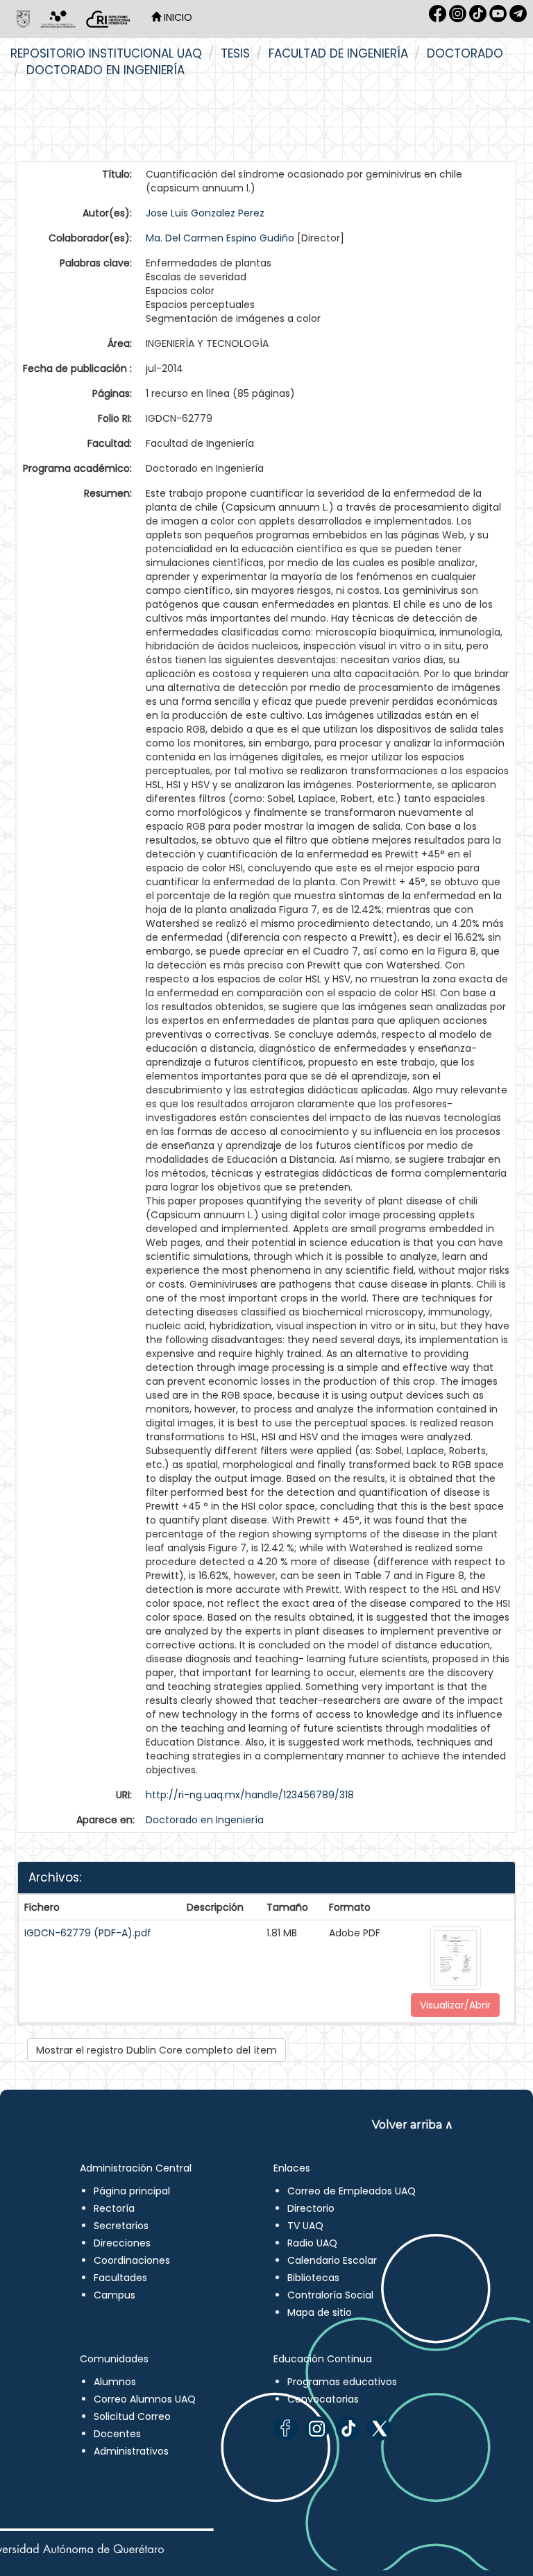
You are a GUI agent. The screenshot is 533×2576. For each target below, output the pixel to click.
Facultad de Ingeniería (338, 53)
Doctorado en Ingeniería (105, 70)
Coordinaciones (132, 2260)
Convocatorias (323, 2399)
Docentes (117, 2434)
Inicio (177, 17)
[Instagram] (317, 2429)
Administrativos (131, 2451)
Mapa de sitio (320, 2312)
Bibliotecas (313, 2278)
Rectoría (114, 2208)
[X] (379, 2429)
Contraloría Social (330, 2295)
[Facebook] (286, 2429)
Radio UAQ (312, 2243)
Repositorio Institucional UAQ (106, 53)
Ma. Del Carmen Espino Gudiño (220, 238)
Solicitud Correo (132, 2416)
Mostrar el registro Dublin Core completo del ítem (156, 2050)
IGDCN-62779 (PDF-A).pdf (88, 1933)
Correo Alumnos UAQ (145, 2399)
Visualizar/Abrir (455, 2005)
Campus (115, 2295)
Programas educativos (342, 2382)
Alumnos (115, 2382)
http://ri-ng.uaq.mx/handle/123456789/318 (250, 1795)
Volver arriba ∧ (413, 2125)
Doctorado (465, 53)
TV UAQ (305, 2226)
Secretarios (121, 2226)
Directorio (311, 2208)
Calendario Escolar (332, 2260)
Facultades (120, 2278)
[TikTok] (348, 2429)
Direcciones (122, 2243)
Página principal (132, 2191)
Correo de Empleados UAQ (352, 2191)
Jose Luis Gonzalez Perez (205, 213)
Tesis (235, 53)
